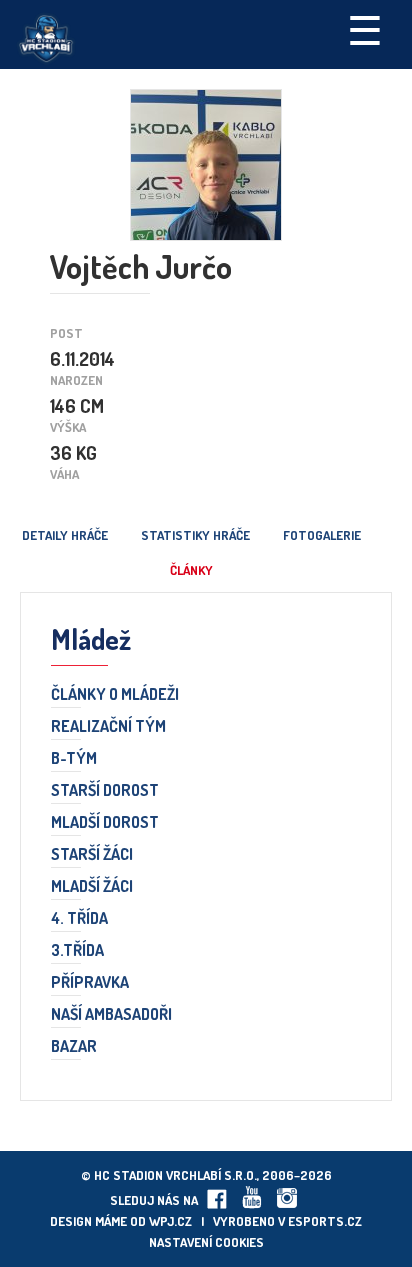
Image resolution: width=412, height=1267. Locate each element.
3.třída (77, 951)
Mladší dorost (105, 823)
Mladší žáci (92, 887)
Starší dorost (105, 791)
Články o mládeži (115, 695)
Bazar (74, 1047)
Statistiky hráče (195, 535)
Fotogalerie (322, 535)
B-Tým (74, 759)
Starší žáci (92, 855)
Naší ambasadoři (111, 1015)
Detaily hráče (65, 535)
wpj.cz (170, 1221)
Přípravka (90, 983)
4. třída (79, 919)
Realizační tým (108, 727)
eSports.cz (325, 1221)
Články (191, 570)
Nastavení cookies (206, 1242)
